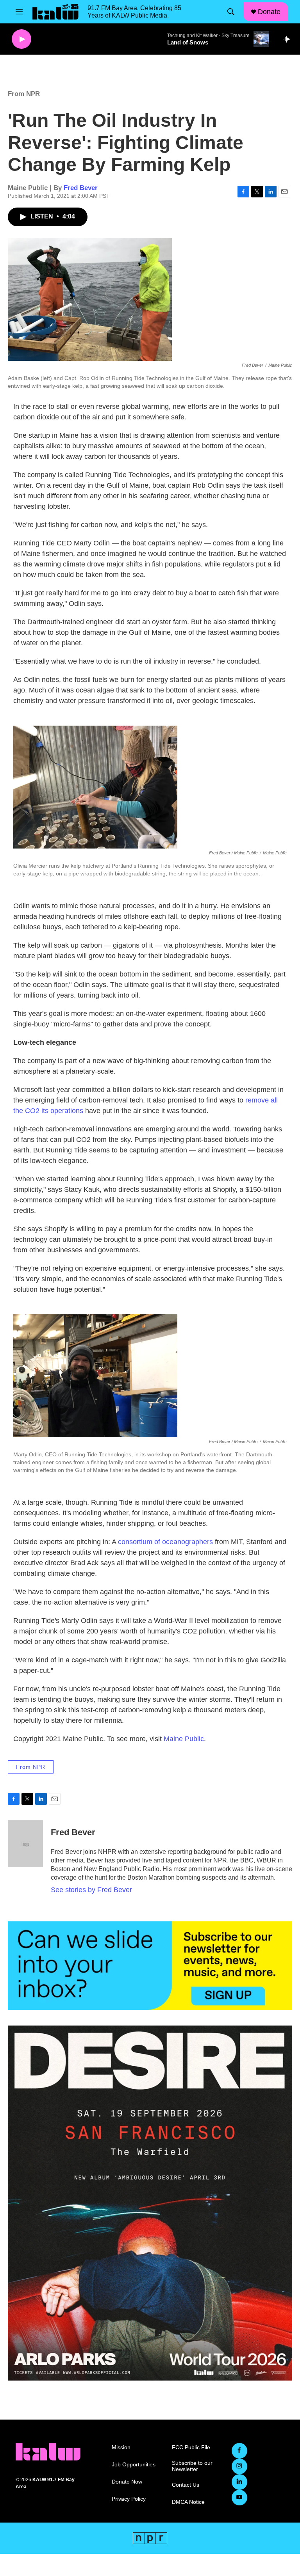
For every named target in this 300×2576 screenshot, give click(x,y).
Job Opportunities (134, 2465)
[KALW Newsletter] (150, 1966)
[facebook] (239, 2451)
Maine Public (184, 1739)
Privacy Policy (129, 2499)
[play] (21, 39)
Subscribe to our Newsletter (192, 2466)
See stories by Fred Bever (91, 1890)
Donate (269, 12)
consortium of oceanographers (165, 1542)
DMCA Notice (188, 2502)
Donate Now (127, 2482)
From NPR (24, 94)
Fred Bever (81, 188)
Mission (121, 2447)
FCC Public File (191, 2447)
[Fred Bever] (25, 1844)
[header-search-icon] (231, 12)
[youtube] (239, 2498)
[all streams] (288, 39)
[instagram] (239, 2466)
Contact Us (186, 2485)
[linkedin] (239, 2482)
